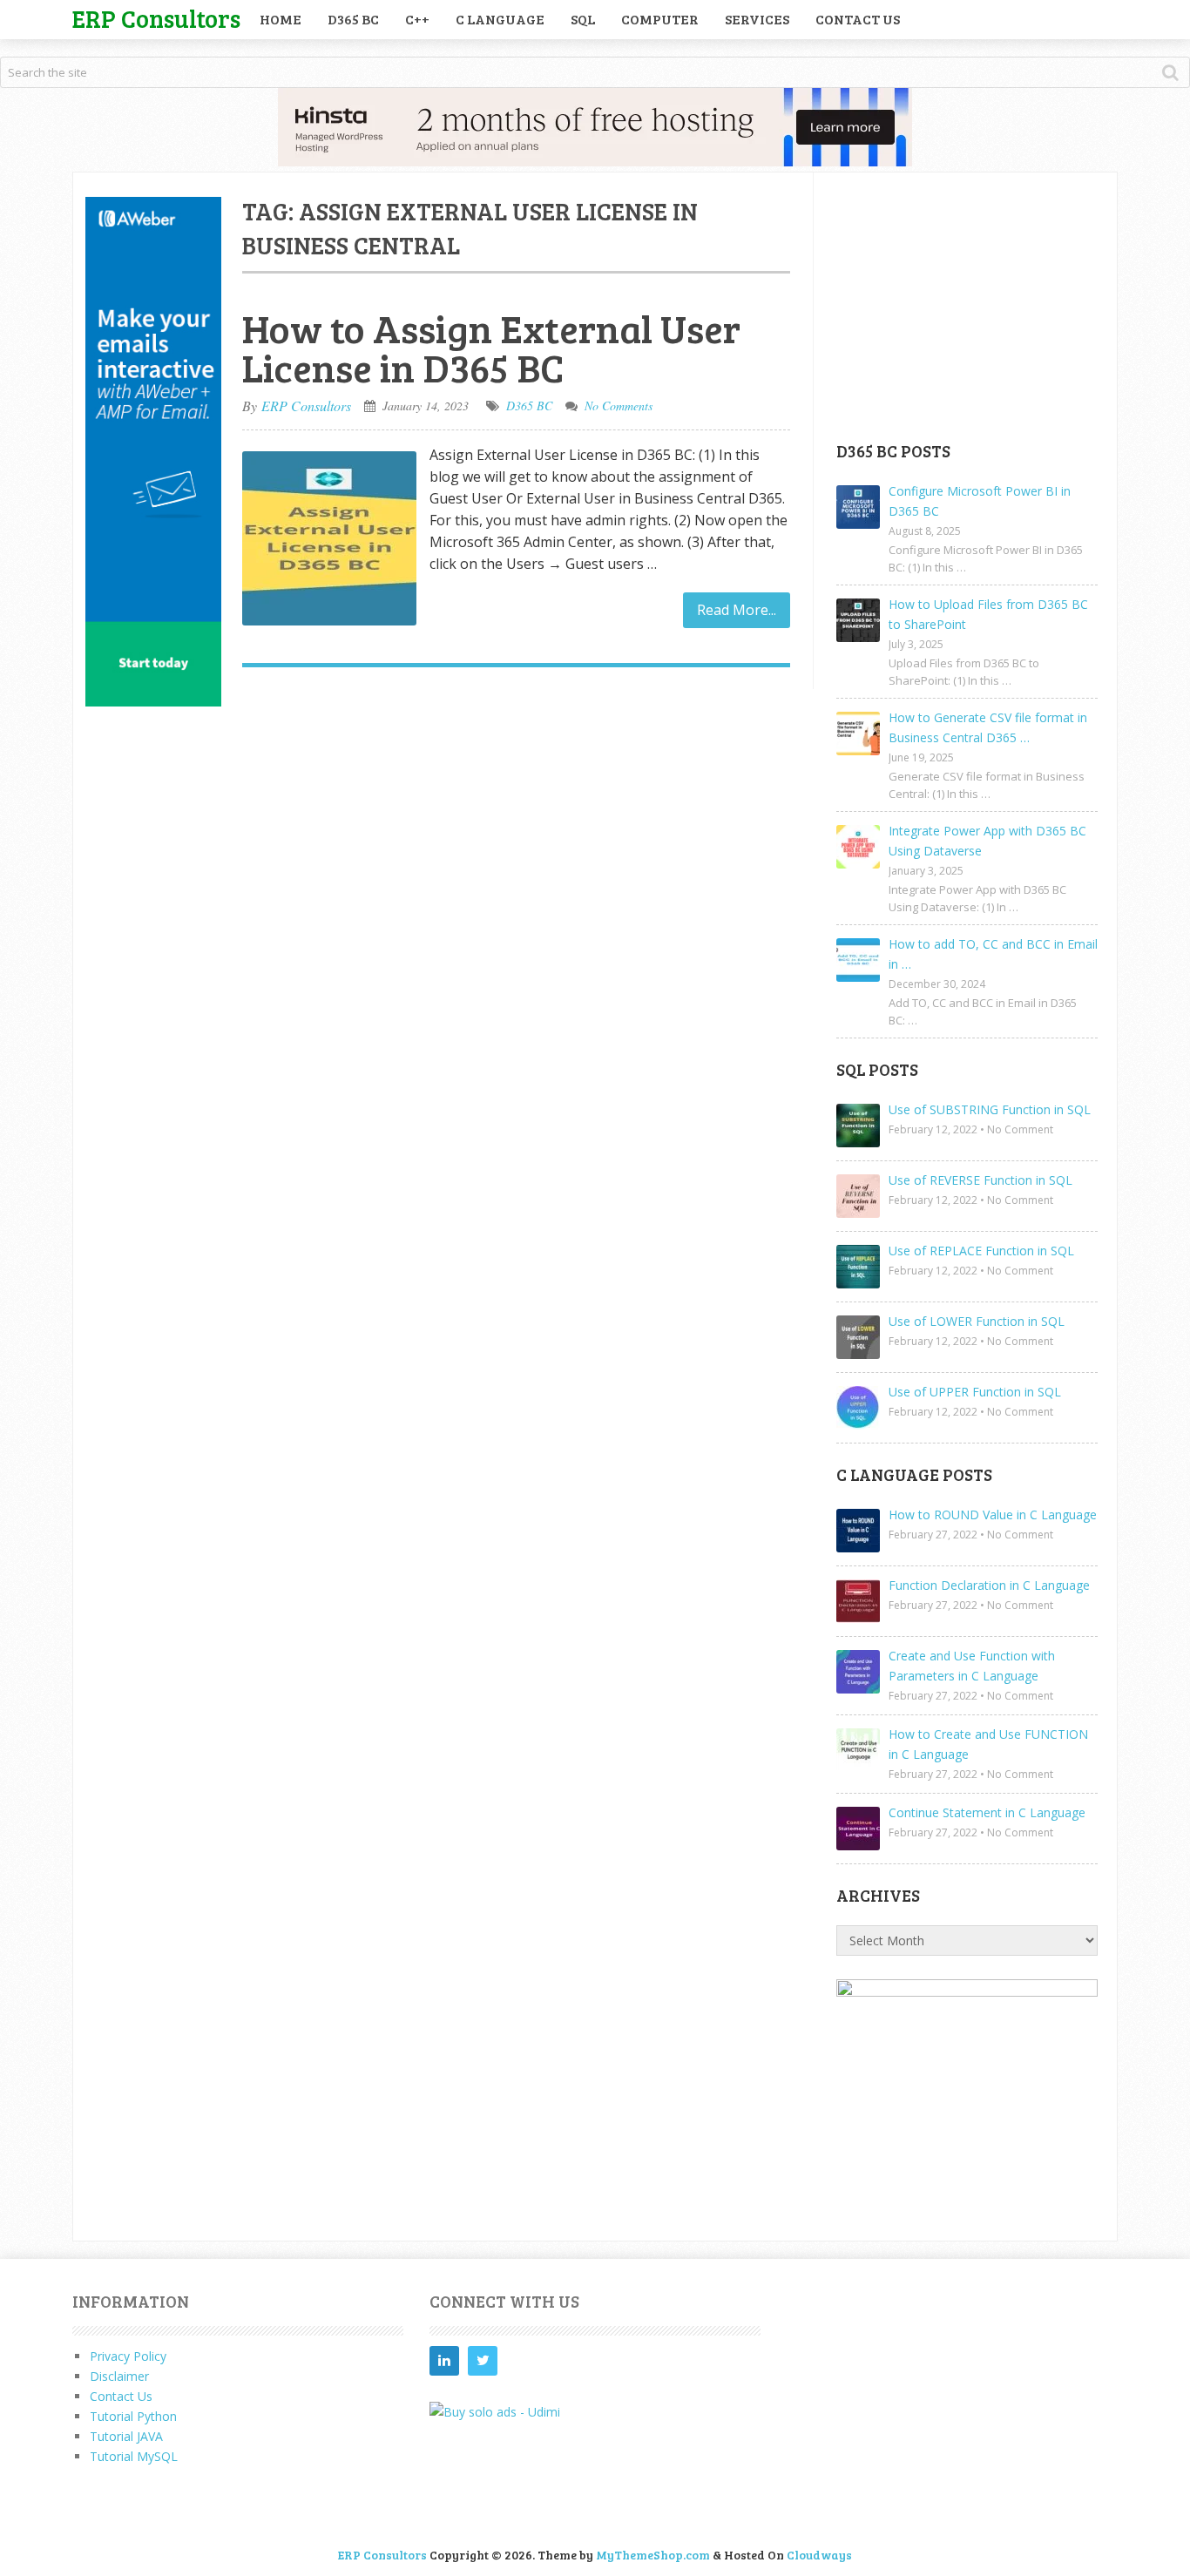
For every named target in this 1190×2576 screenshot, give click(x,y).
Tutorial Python (133, 2416)
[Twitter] (483, 2361)
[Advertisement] (967, 306)
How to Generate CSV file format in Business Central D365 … (988, 727)
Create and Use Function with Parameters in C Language (972, 1666)
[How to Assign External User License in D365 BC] (329, 538)
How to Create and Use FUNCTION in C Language (988, 1744)
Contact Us (858, 19)
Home (281, 19)
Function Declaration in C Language (989, 1585)
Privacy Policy (128, 2356)
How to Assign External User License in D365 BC (491, 348)
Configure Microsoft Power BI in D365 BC (980, 501)
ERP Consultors (156, 18)
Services (757, 19)
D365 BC (353, 19)
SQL (583, 19)
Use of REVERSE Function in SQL (980, 1180)
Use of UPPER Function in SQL (975, 1392)
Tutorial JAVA (126, 2436)
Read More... (737, 610)
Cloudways (819, 2555)
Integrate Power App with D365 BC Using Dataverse (987, 841)
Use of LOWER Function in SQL (977, 1321)
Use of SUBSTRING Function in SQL (990, 1109)
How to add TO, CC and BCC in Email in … (993, 954)
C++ (417, 19)
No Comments (619, 406)
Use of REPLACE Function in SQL (981, 1251)
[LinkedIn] (444, 2361)
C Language (500, 19)
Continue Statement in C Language (987, 1812)
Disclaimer (119, 2376)
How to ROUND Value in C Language (993, 1514)
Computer (660, 19)
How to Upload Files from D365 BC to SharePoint (988, 614)
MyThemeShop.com (653, 2555)
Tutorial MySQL (134, 2456)
